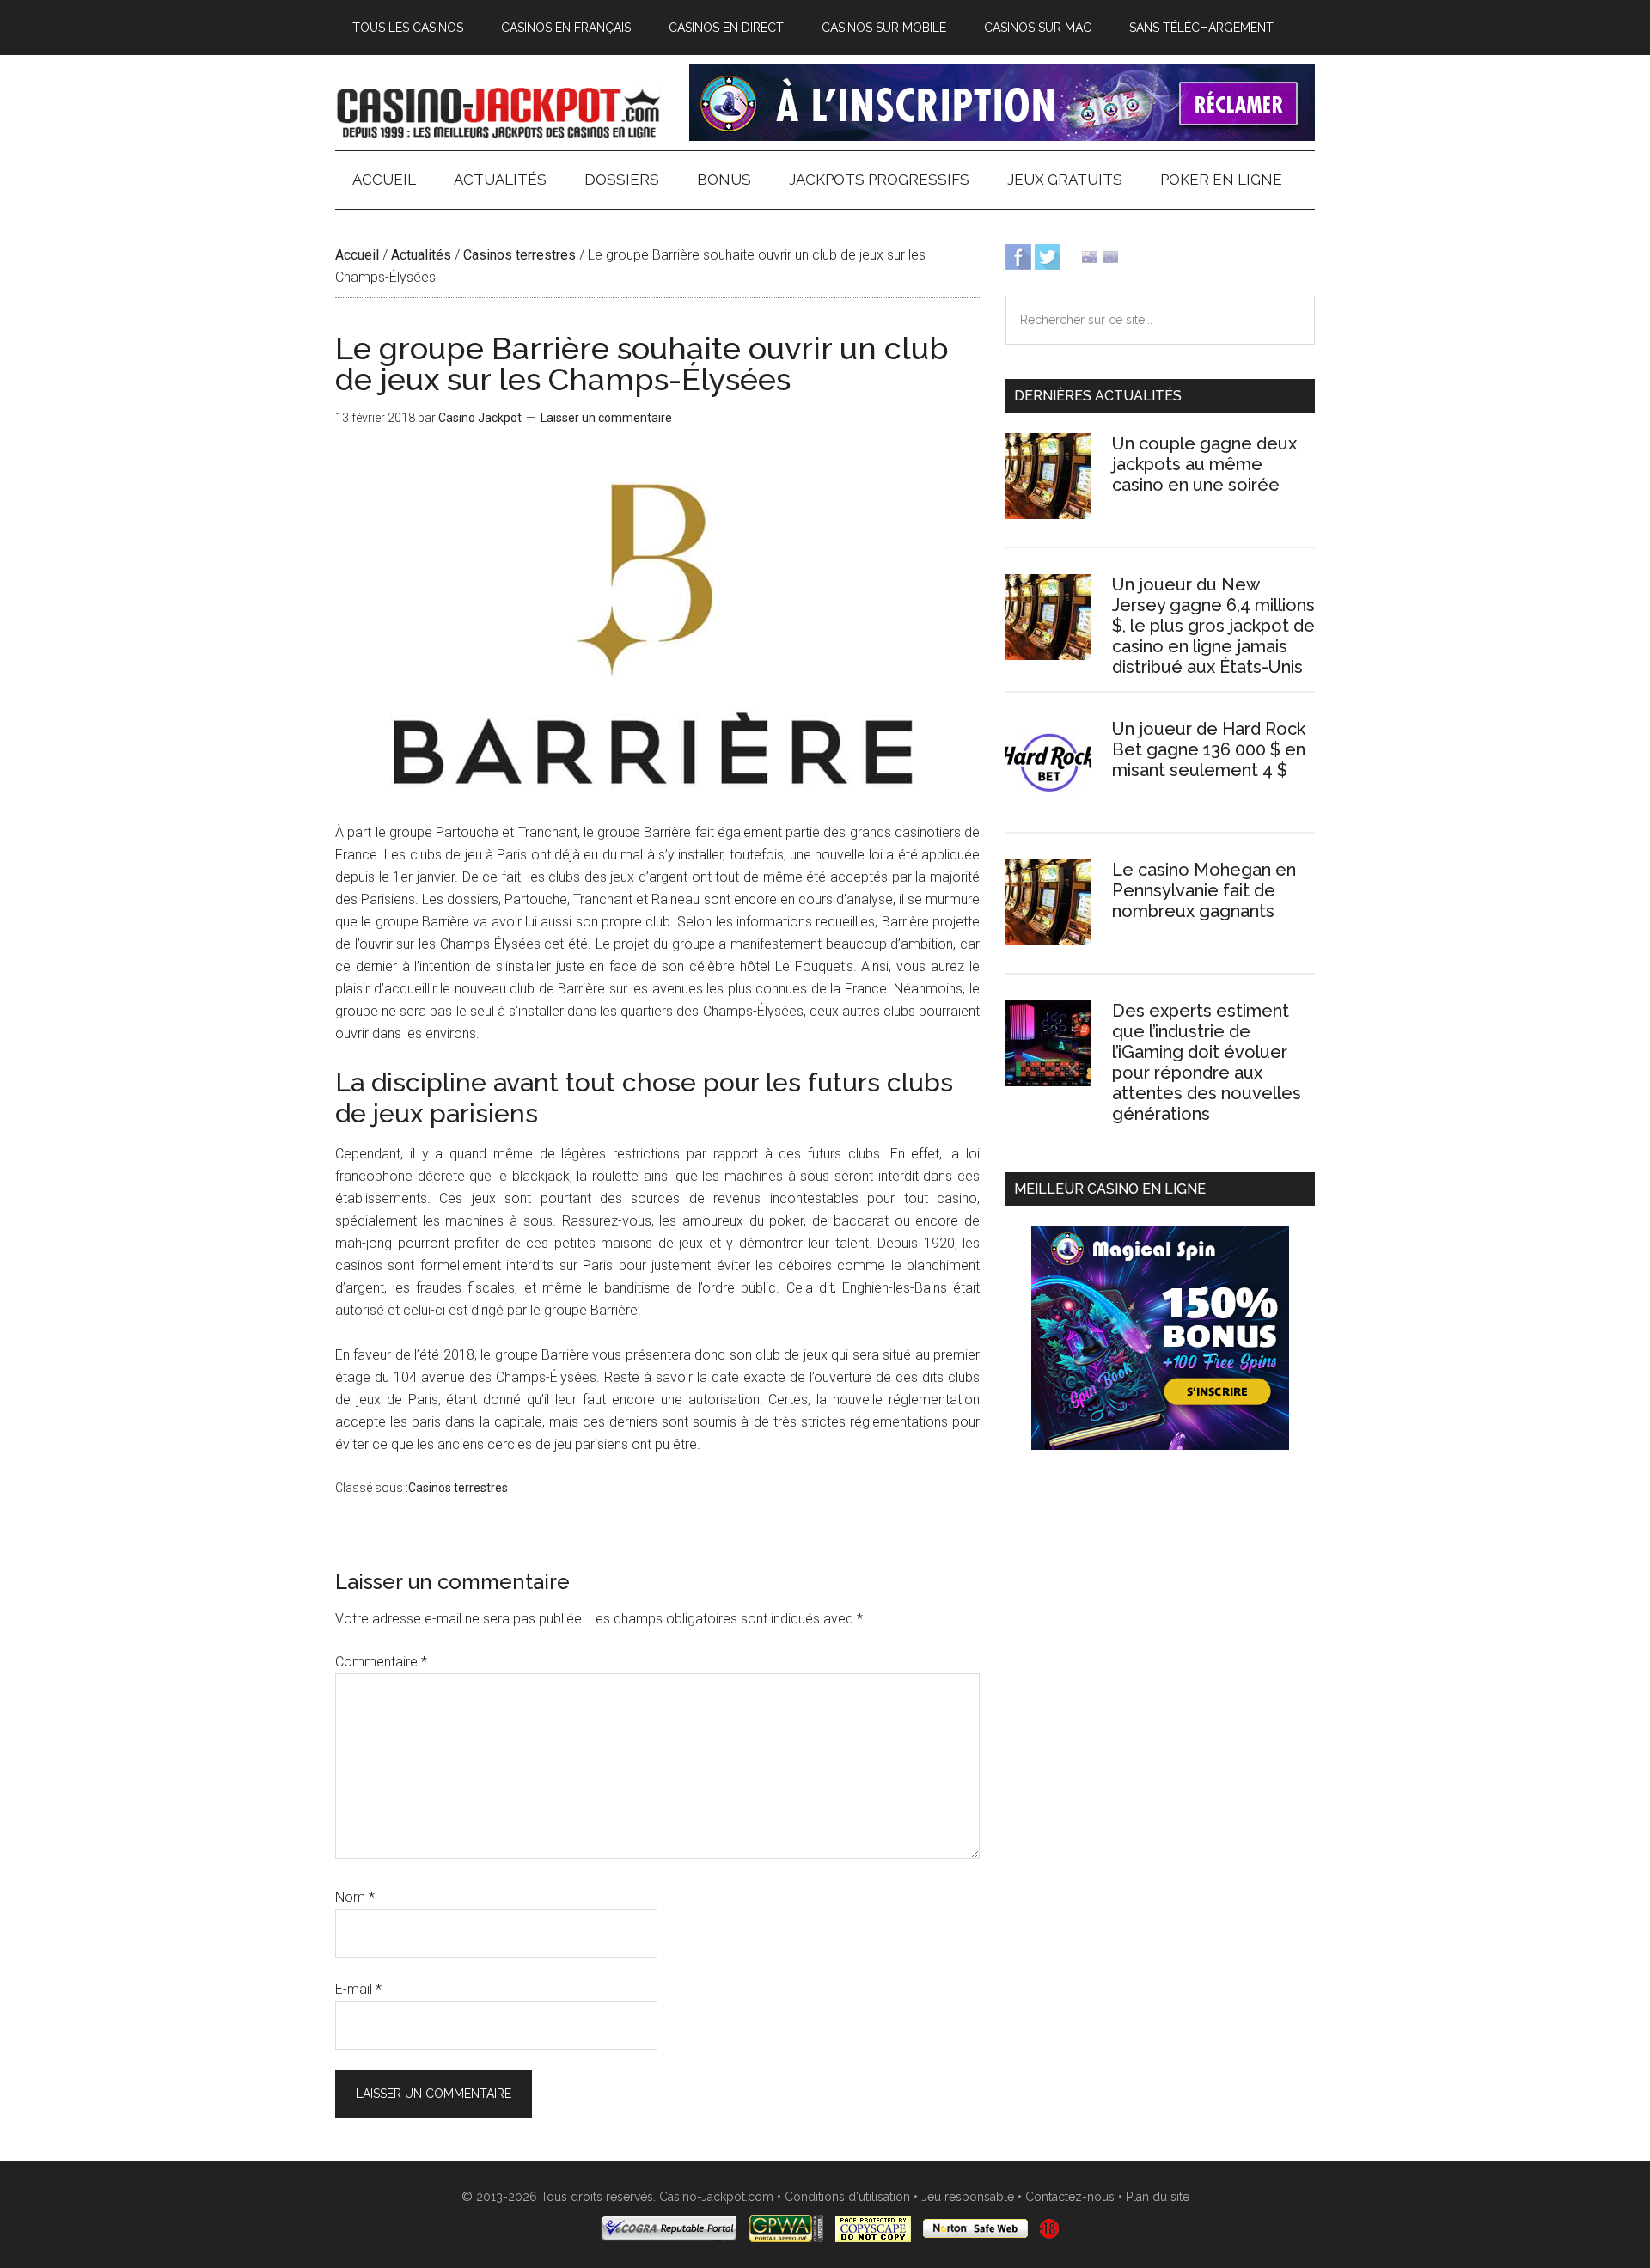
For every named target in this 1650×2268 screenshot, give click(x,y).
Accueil (357, 255)
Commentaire (381, 1662)
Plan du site (1158, 2197)
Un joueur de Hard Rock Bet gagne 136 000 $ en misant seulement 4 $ (1209, 749)
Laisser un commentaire (606, 418)
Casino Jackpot (498, 111)
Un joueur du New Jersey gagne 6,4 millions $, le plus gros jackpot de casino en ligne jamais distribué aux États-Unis (1213, 626)
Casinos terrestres (519, 255)
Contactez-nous (1070, 2197)
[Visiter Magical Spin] (1002, 136)
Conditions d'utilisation (847, 2197)
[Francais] (1110, 256)
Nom (355, 1897)
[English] (1090, 256)
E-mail (358, 1989)
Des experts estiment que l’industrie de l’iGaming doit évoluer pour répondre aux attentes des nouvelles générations (1207, 1062)
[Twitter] (1048, 256)
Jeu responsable (968, 2197)
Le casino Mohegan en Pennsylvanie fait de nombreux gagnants (1204, 890)
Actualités (421, 255)
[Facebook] (1018, 256)
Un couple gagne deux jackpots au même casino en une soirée (1204, 464)
